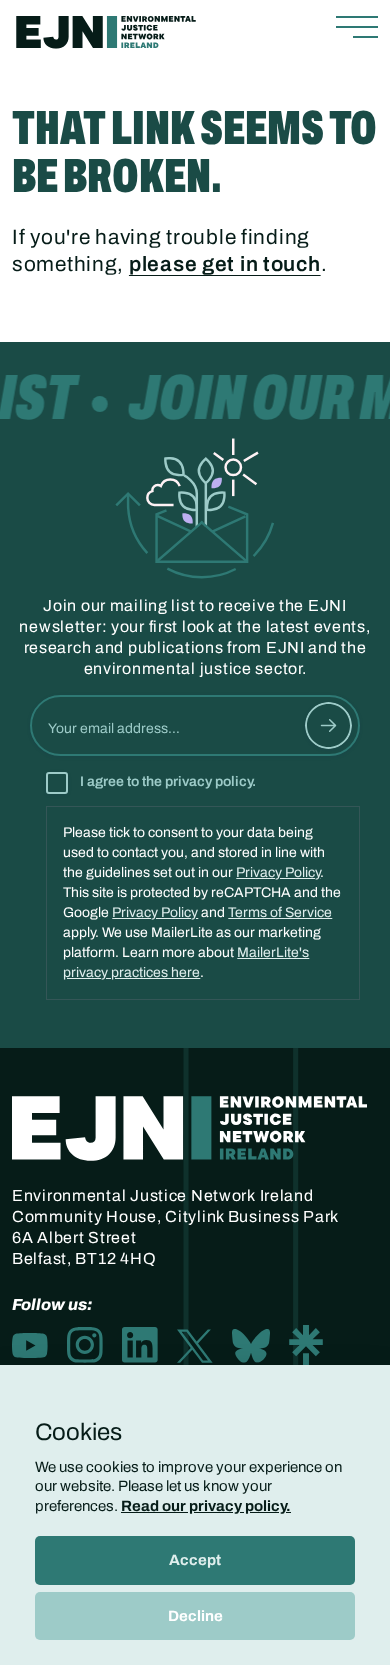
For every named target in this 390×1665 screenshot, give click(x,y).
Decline (195, 1616)
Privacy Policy (278, 872)
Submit (328, 725)
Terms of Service (280, 912)
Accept (195, 1560)
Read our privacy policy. (206, 1506)
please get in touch (225, 264)
